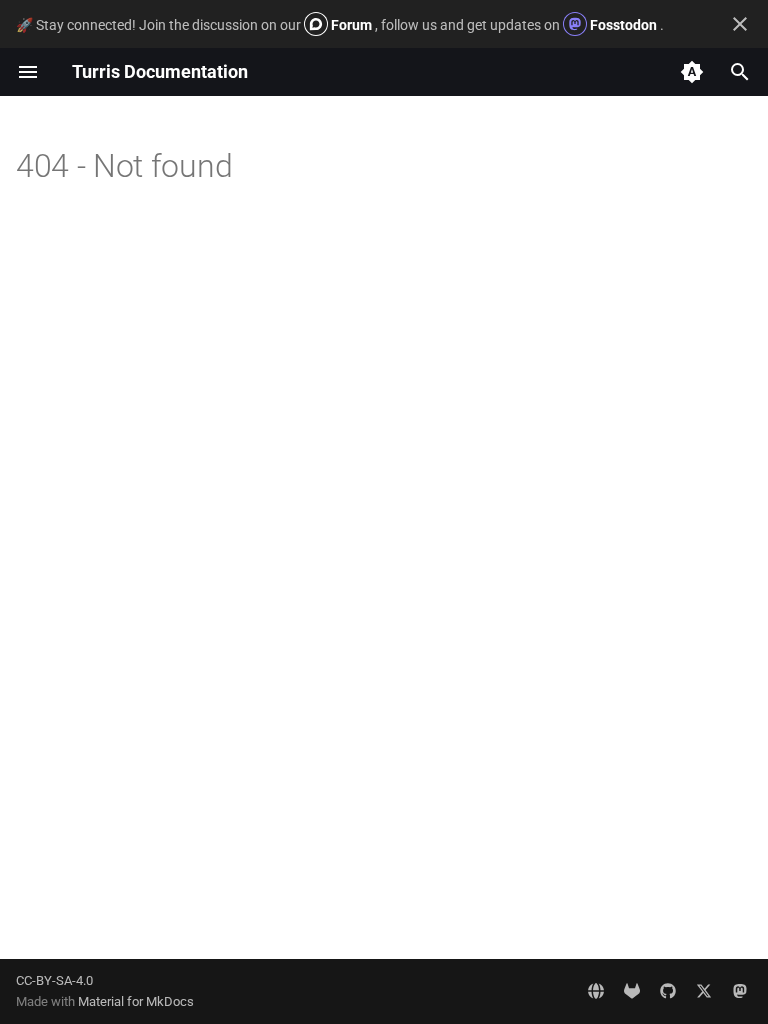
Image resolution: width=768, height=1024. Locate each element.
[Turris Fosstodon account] (740, 991)
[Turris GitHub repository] (668, 991)
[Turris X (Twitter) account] (704, 991)
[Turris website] (596, 991)
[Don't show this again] (740, 24)
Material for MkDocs (136, 1001)
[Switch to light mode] (692, 72)
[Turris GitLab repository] (632, 991)
